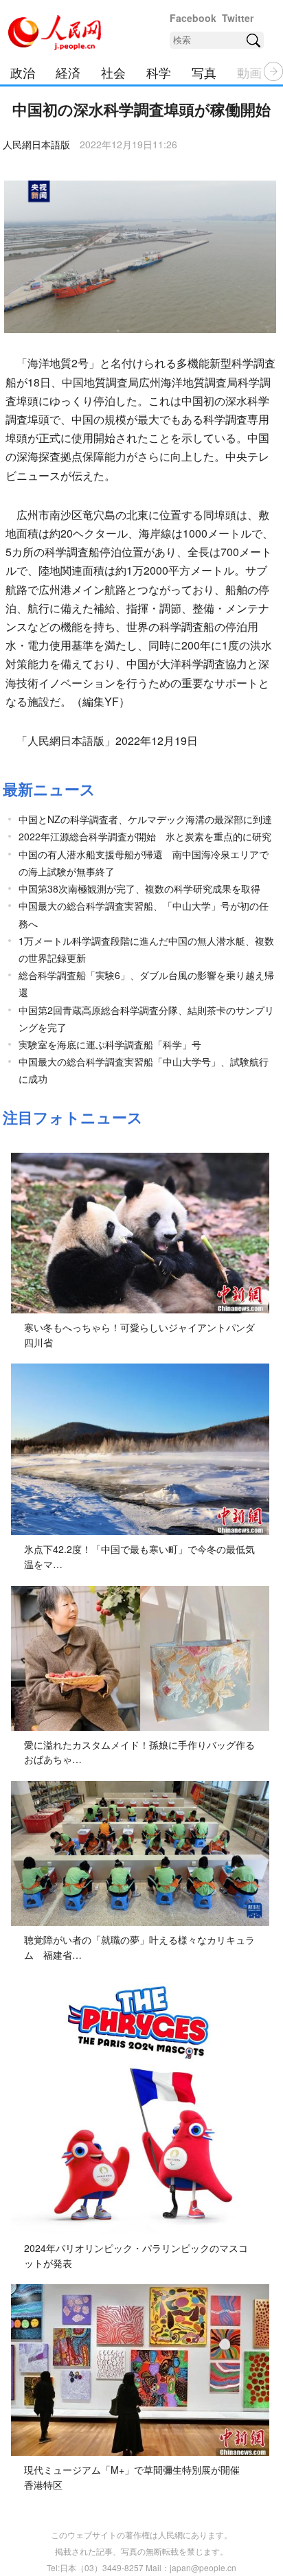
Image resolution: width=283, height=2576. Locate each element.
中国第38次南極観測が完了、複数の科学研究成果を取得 (139, 888)
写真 (204, 72)
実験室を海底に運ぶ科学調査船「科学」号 (110, 1044)
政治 (23, 72)
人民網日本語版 (36, 144)
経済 (68, 72)
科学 (159, 72)
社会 (113, 72)
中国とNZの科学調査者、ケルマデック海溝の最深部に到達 (145, 819)
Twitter (238, 18)
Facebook (193, 18)
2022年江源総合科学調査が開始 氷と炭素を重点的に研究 (145, 836)
